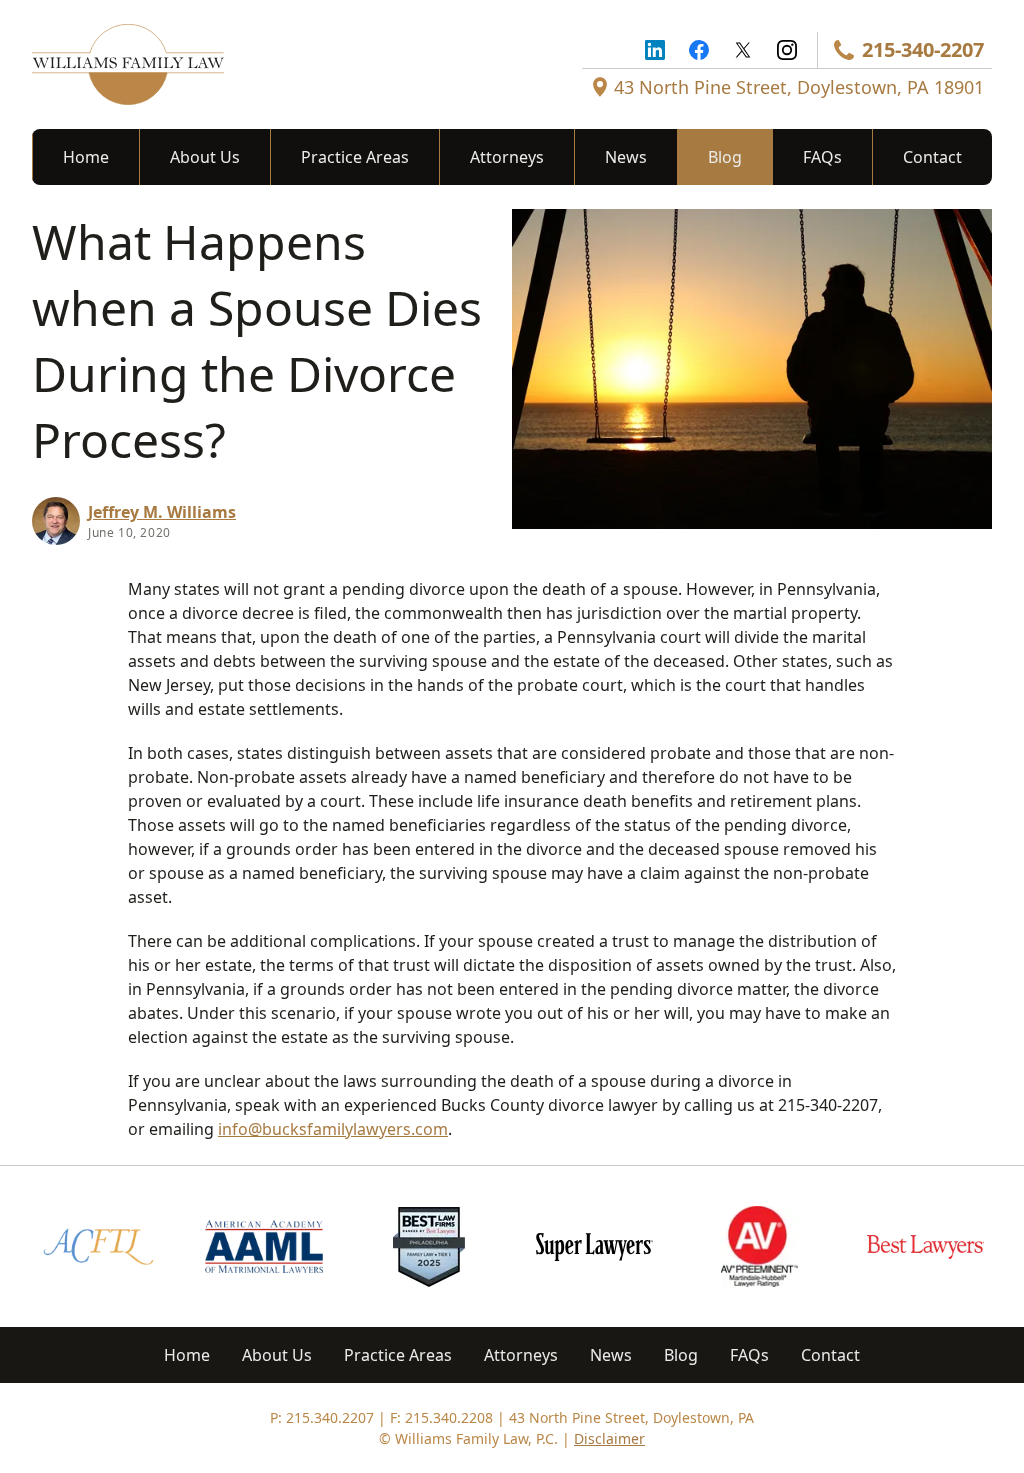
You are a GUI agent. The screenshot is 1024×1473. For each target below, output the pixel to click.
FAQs (822, 157)
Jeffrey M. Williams (162, 512)
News (626, 157)
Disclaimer (609, 1438)
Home (86, 157)
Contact (932, 157)
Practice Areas (355, 157)
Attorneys (507, 157)
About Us (205, 157)
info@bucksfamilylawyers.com (333, 1129)
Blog (725, 157)
